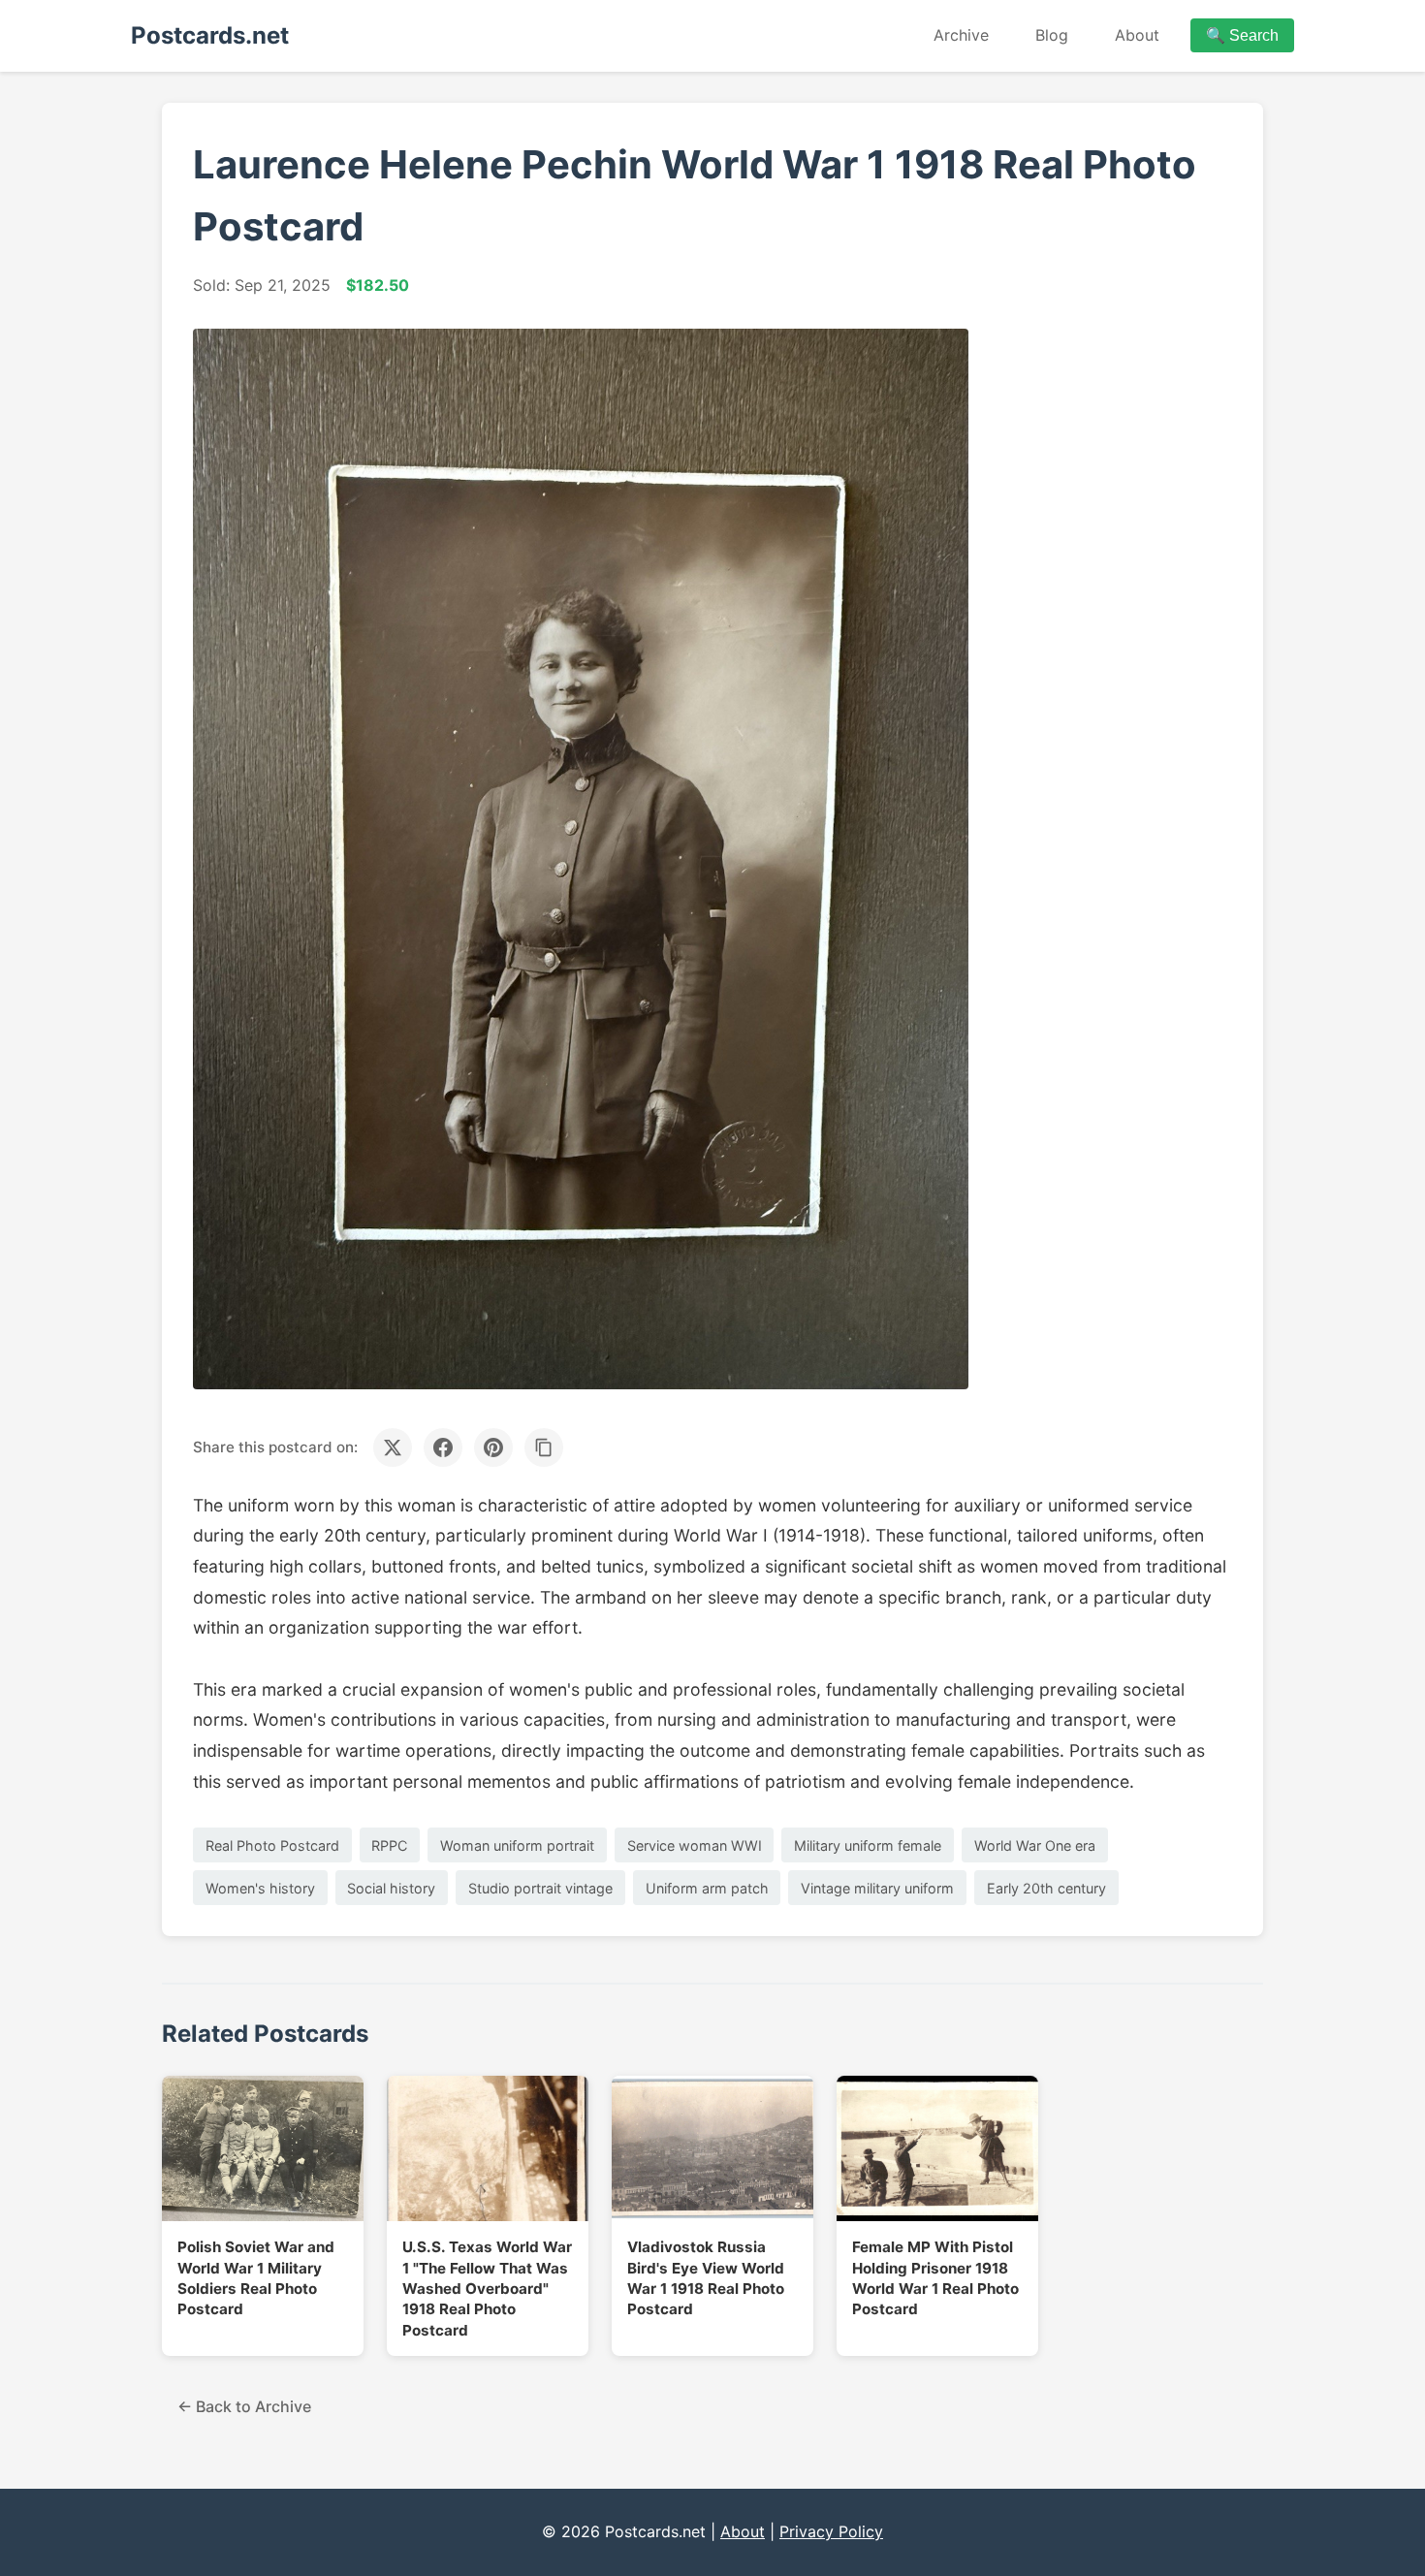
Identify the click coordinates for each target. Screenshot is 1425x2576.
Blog (1052, 35)
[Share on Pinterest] (493, 1447)
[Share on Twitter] (393, 1447)
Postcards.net (210, 35)
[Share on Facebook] (443, 1447)
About (1137, 35)
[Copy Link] (544, 1447)
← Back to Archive (244, 2406)
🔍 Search (1242, 35)
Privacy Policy (831, 2531)
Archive (961, 35)
